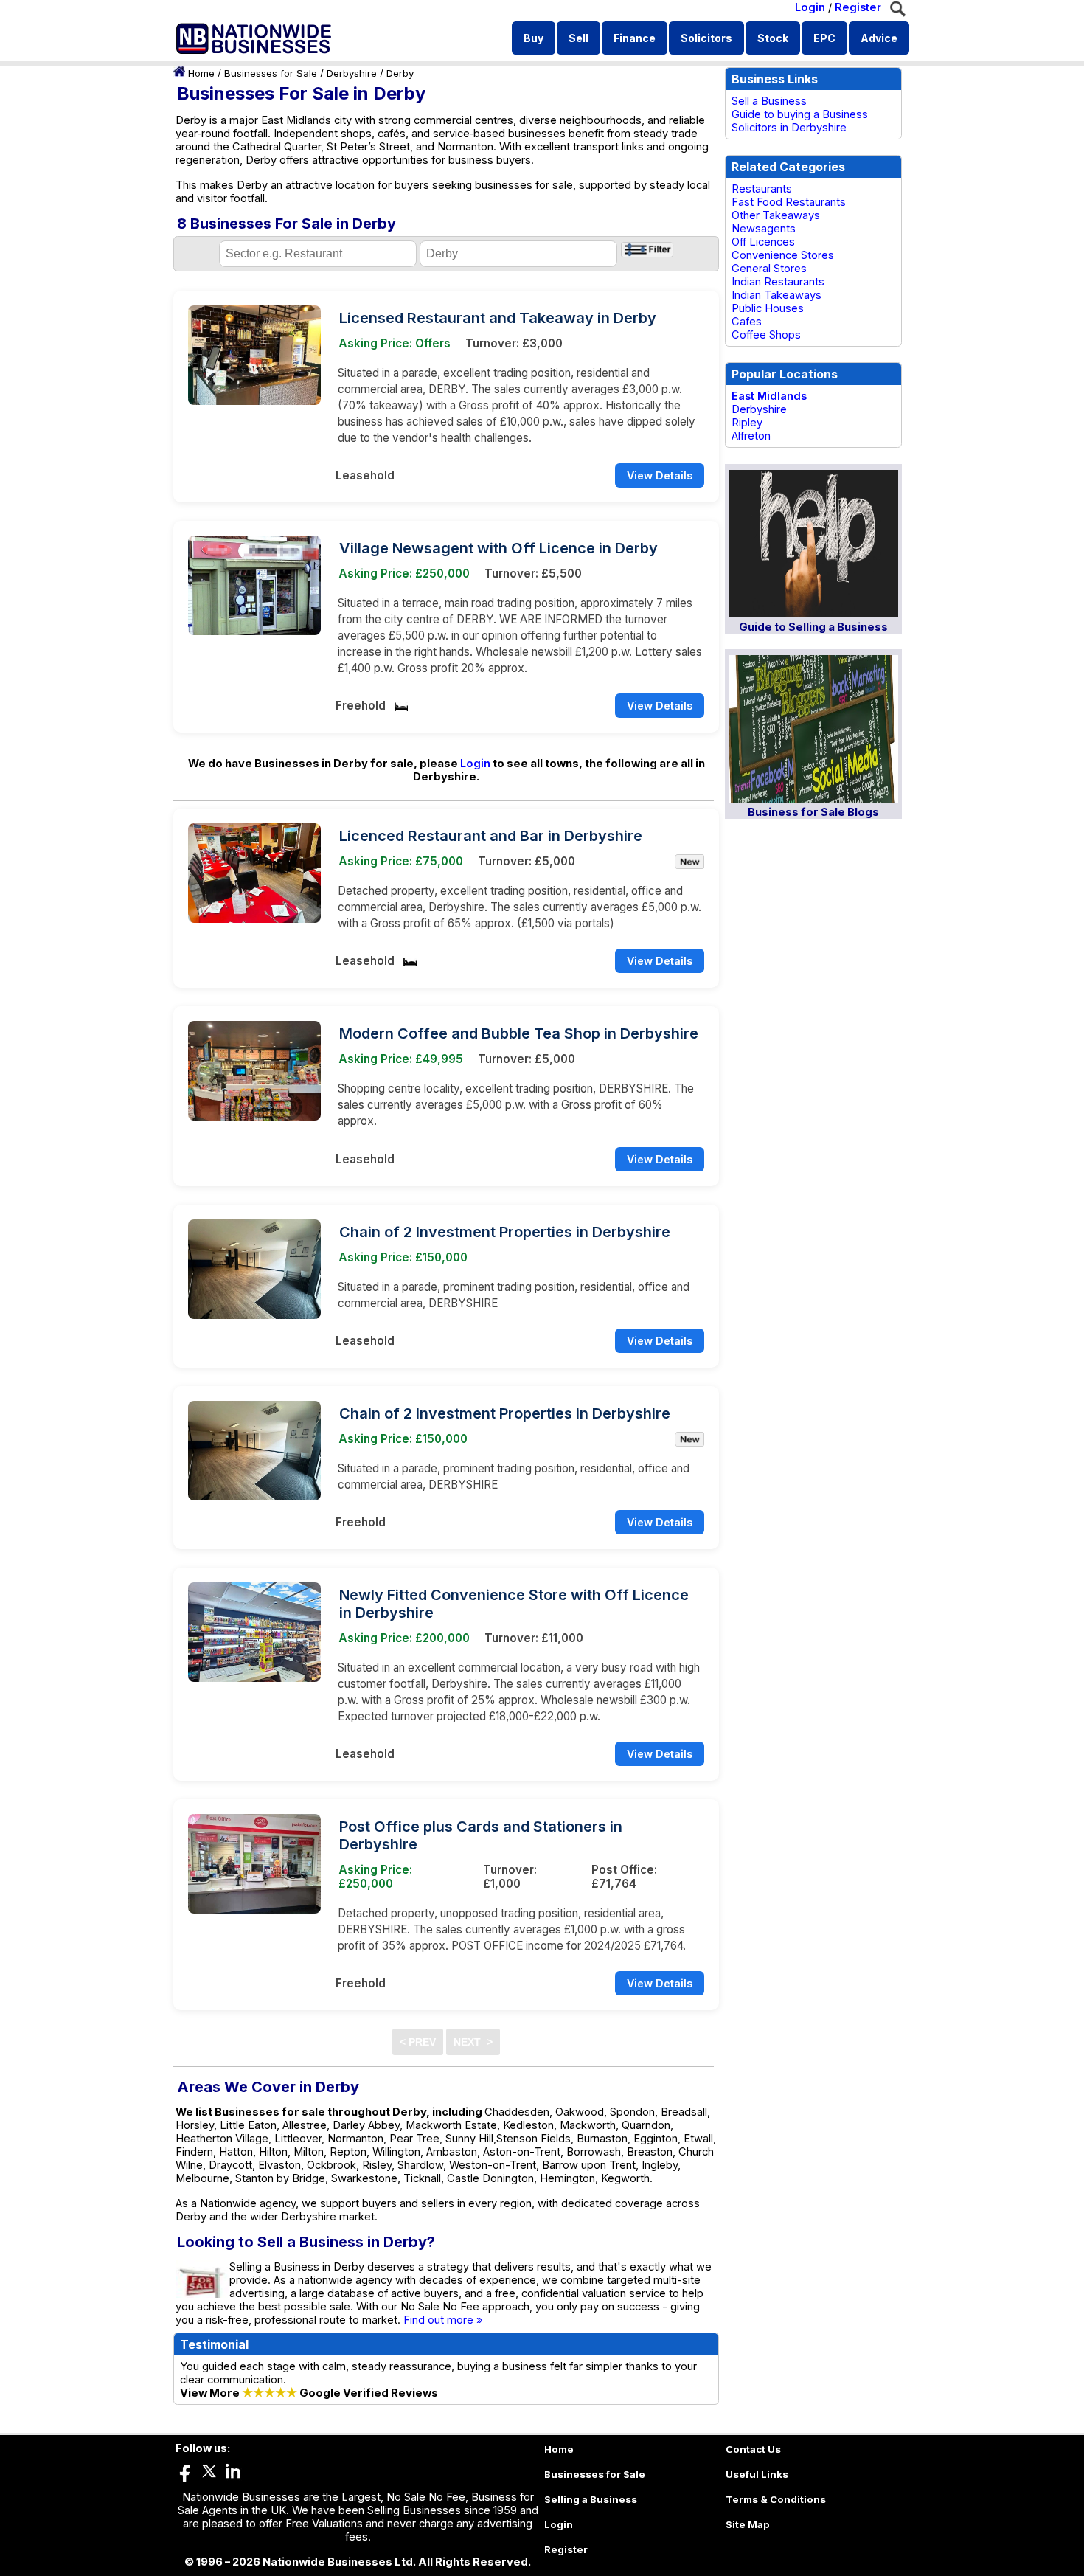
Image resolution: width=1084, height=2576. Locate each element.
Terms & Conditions (776, 2499)
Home (201, 73)
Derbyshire (352, 73)
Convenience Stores (783, 255)
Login (810, 7)
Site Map (748, 2524)
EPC (824, 38)
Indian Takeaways (776, 295)
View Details (660, 475)
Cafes (747, 322)
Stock (773, 38)
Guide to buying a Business (800, 114)
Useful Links (757, 2474)
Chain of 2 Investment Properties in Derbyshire (505, 1232)
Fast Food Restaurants (789, 202)
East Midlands (769, 396)
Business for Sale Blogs (813, 812)
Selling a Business (591, 2499)
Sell (579, 38)
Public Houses (768, 308)
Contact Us (753, 2449)
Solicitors (706, 38)
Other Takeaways (776, 215)
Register (858, 7)
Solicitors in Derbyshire (789, 128)
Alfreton (751, 436)
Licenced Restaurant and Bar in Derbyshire (491, 836)
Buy (534, 38)
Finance (635, 38)
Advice (879, 38)
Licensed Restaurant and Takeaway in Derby (498, 318)
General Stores (769, 269)
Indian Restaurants (778, 282)
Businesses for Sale (271, 73)
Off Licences (763, 242)
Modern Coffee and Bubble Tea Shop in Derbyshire (519, 1033)
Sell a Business (769, 101)
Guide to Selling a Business (813, 627)
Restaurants (762, 189)
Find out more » (443, 2320)
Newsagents (764, 229)
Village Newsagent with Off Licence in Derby (498, 548)
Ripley (747, 423)
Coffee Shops (766, 335)
